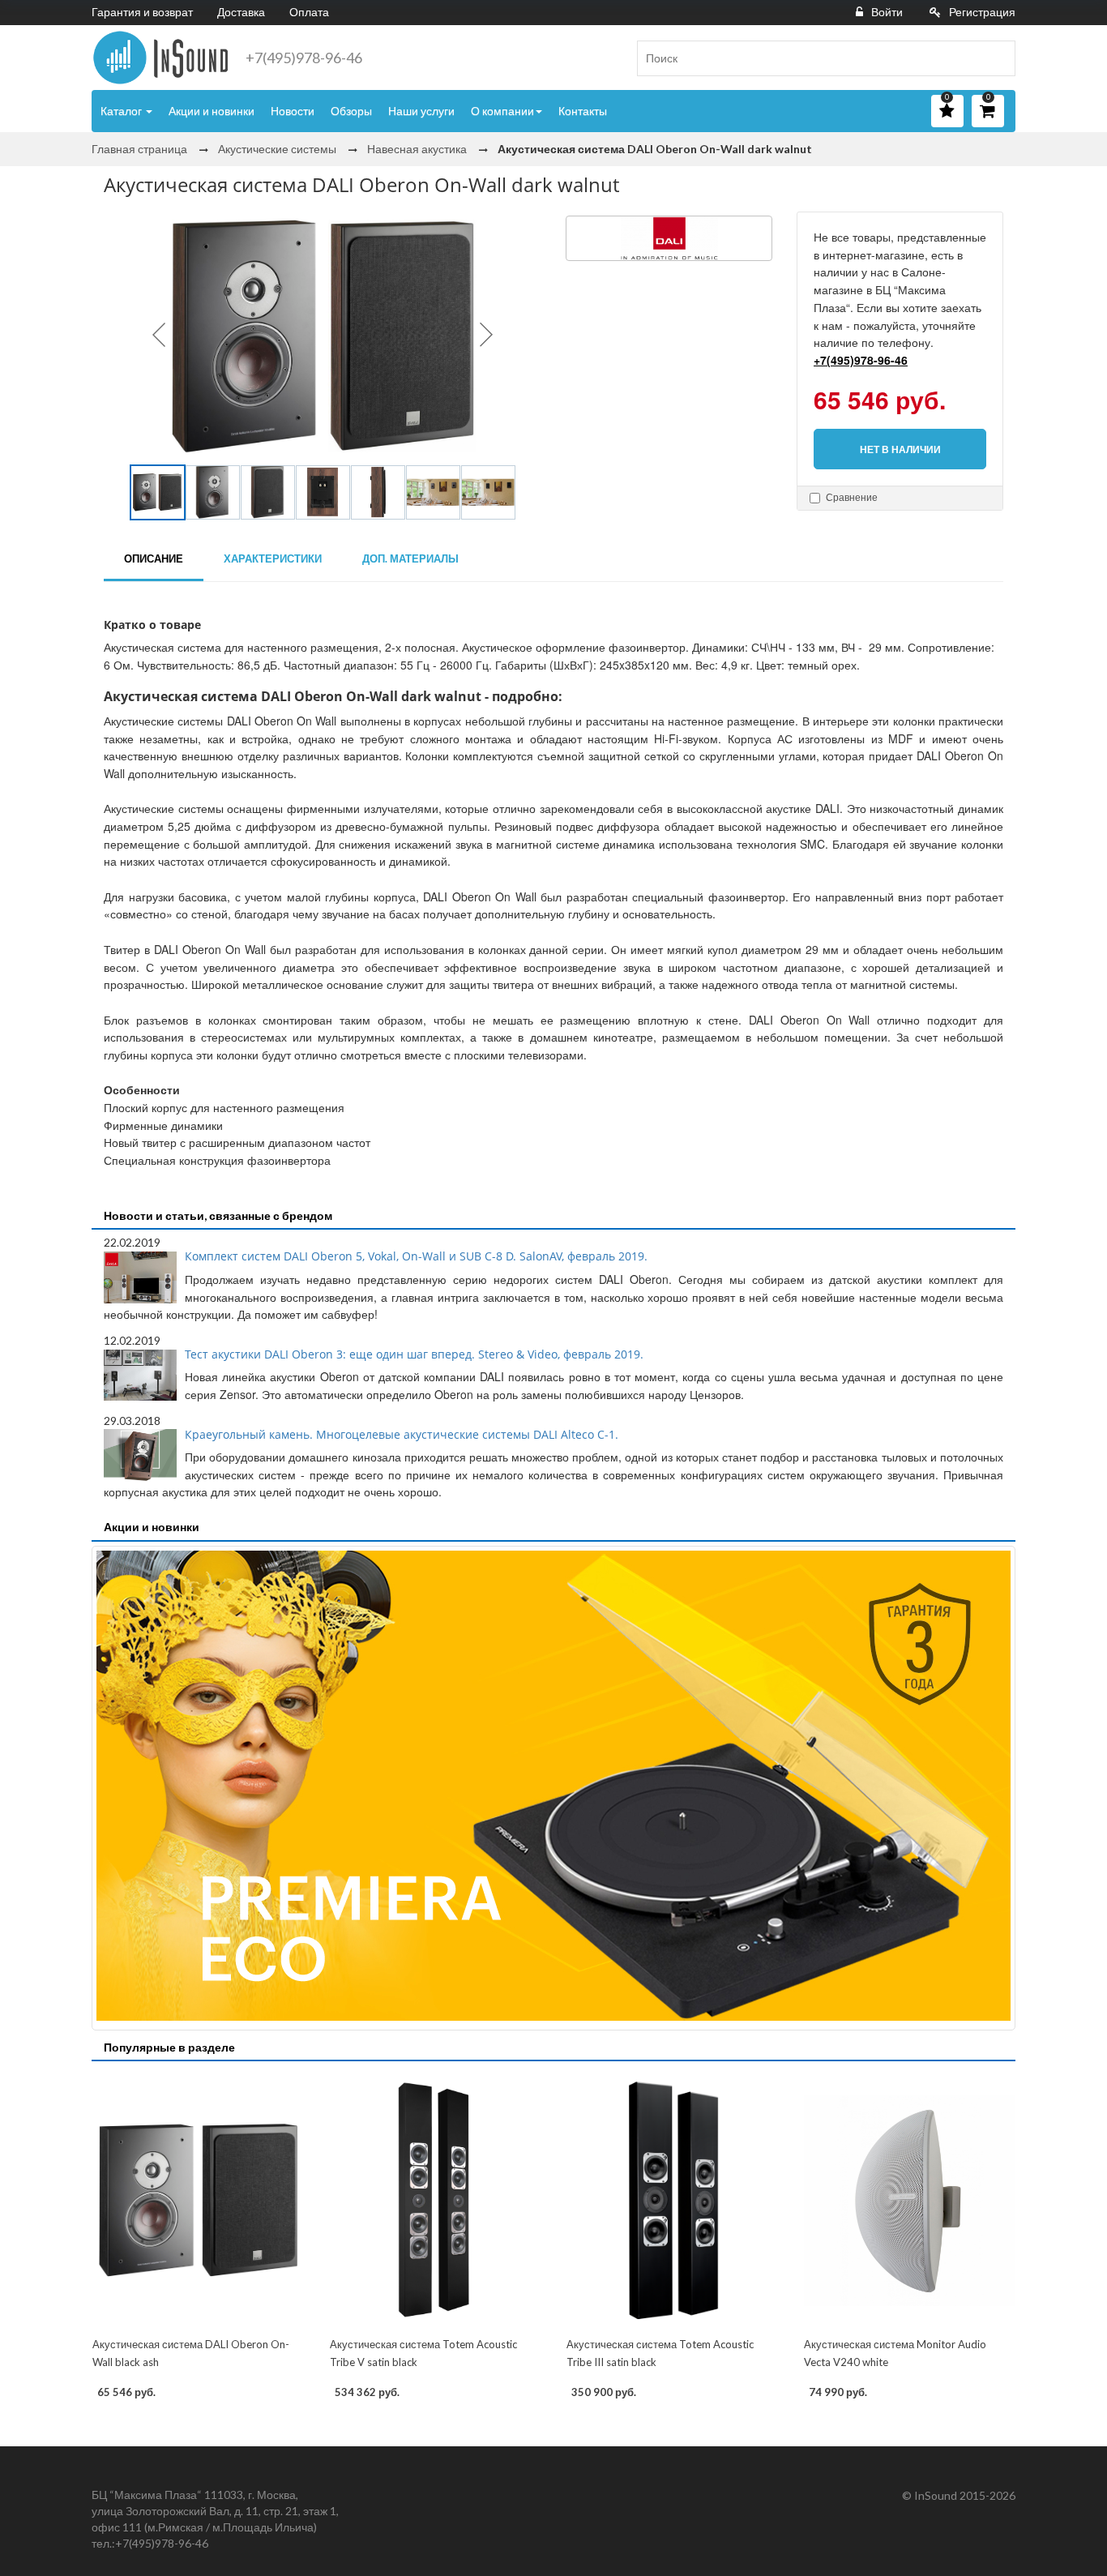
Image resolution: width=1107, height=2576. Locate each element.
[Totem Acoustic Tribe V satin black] (436, 2201)
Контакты (583, 111)
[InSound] (160, 58)
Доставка (241, 12)
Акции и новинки (212, 111)
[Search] (997, 58)
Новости (293, 111)
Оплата (309, 12)
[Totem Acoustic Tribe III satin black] (672, 2201)
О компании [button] (502, 111)
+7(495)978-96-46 (304, 58)
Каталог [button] (122, 111)
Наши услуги (421, 111)
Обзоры (351, 111)
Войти (887, 12)
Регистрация (982, 12)
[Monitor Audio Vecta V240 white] (910, 2201)
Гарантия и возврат (142, 12)
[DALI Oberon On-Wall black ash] (198, 2201)
